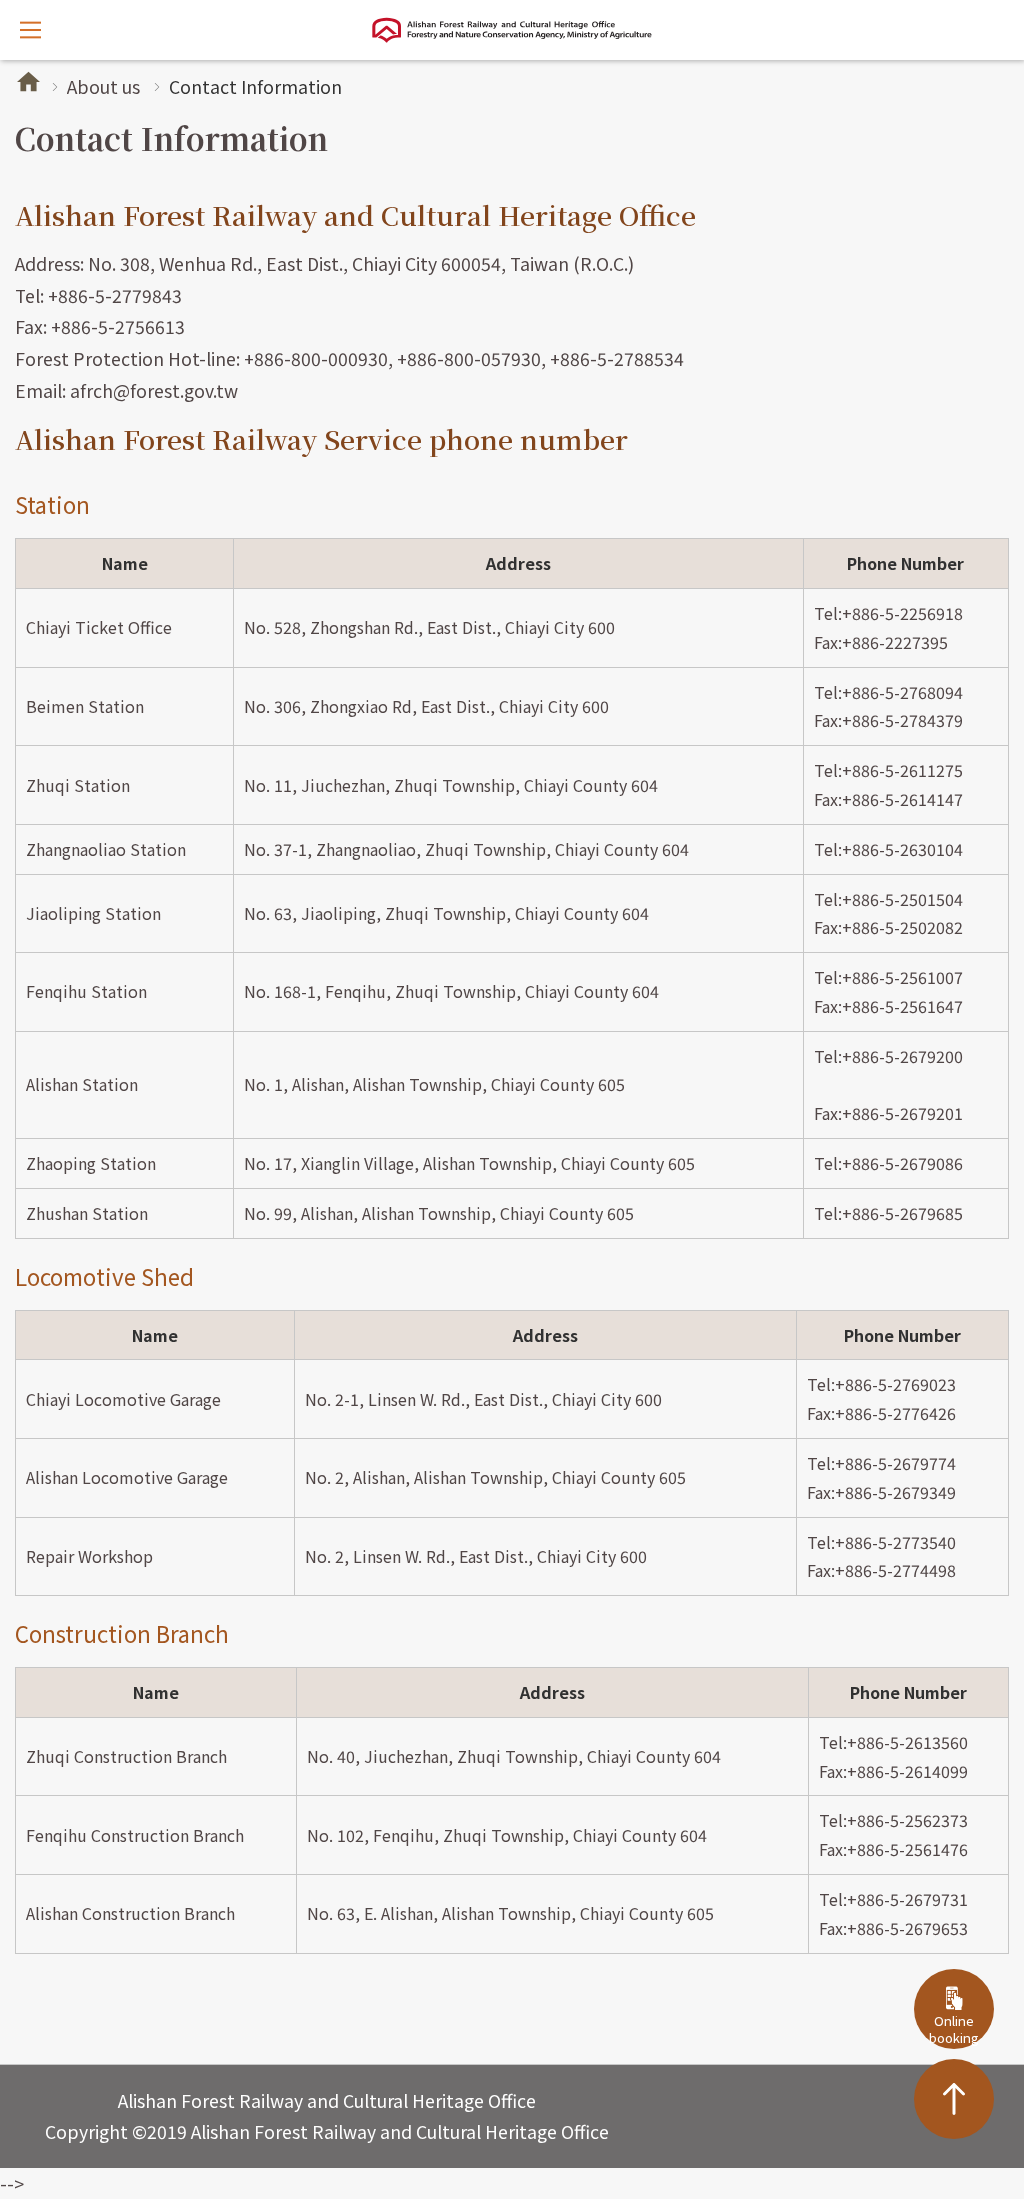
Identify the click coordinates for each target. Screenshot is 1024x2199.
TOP (954, 2099)
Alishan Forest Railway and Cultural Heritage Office (512, 30)
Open (30, 30)
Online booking (954, 2029)
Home (28, 81)
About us (103, 86)
